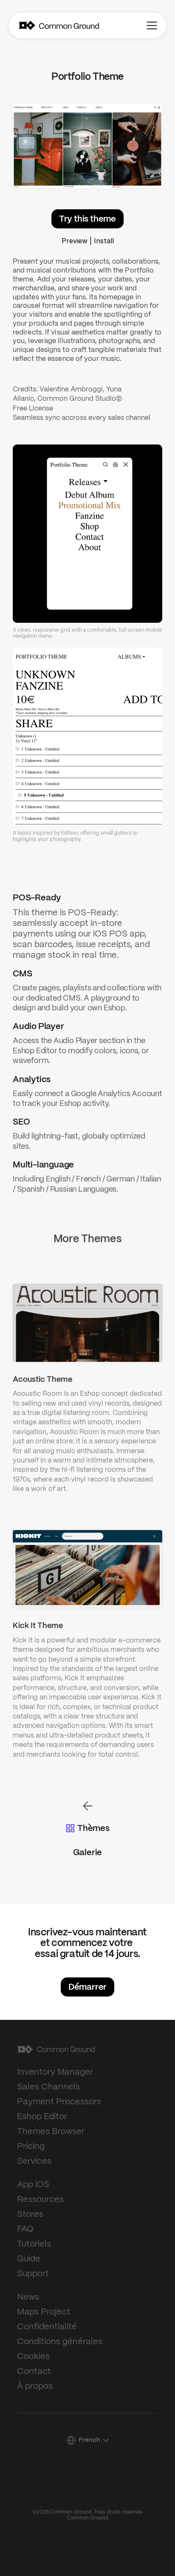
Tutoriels (34, 2244)
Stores (30, 2215)
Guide (29, 2259)
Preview (75, 241)
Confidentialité (47, 2327)
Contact (34, 2372)
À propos (35, 2386)
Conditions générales (60, 2342)
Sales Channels (48, 2087)
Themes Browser (51, 2132)
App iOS (33, 2185)
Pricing (31, 2147)
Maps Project (44, 2312)
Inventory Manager (55, 2072)
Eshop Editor (42, 2117)
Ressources (40, 2200)
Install (104, 241)
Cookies (33, 2357)
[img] (27, 25)
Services (34, 2161)
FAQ (25, 2229)
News (28, 2297)
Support (33, 2274)
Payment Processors (59, 2102)
